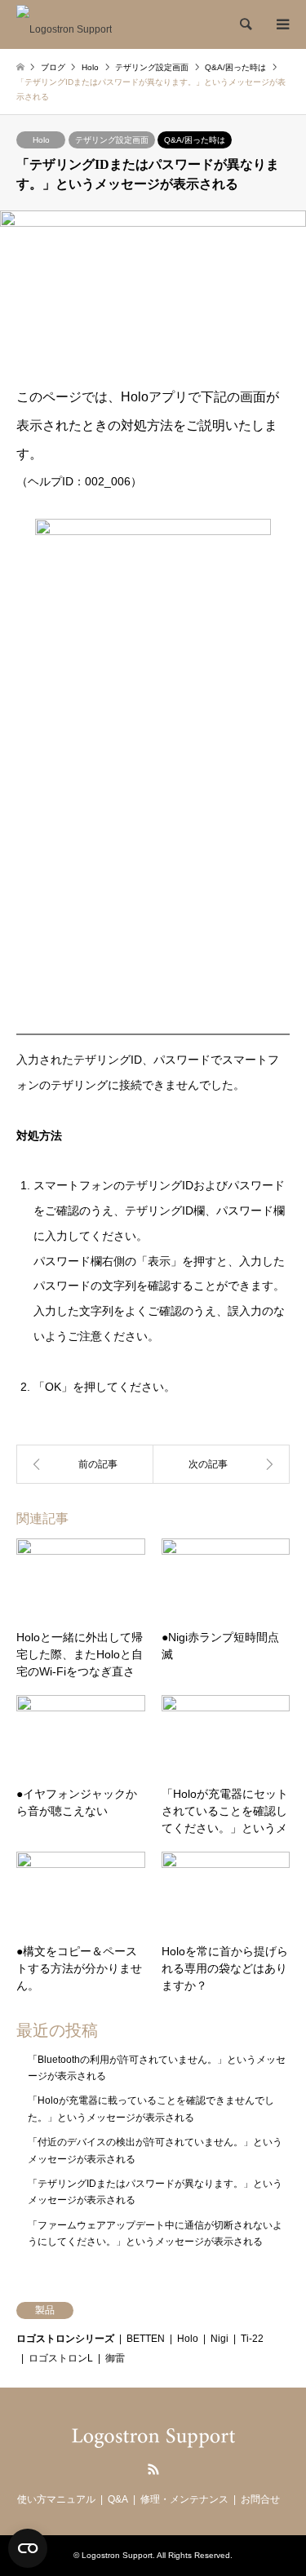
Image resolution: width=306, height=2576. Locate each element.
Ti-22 (252, 2339)
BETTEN (146, 2339)
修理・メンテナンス (184, 2499)
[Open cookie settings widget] (28, 2548)
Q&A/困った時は (195, 140)
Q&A (118, 2499)
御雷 (115, 2358)
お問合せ (260, 2499)
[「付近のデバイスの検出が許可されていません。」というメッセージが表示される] (222, 1464)
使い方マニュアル (56, 2499)
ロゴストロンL (61, 2358)
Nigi (220, 2339)
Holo (41, 140)
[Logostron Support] (64, 24)
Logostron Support (117, 2555)
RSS (153, 2469)
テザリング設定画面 (112, 140)
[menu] (282, 24)
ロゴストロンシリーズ (65, 2339)
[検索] (245, 24)
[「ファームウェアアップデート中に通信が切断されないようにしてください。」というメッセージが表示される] (85, 1464)
